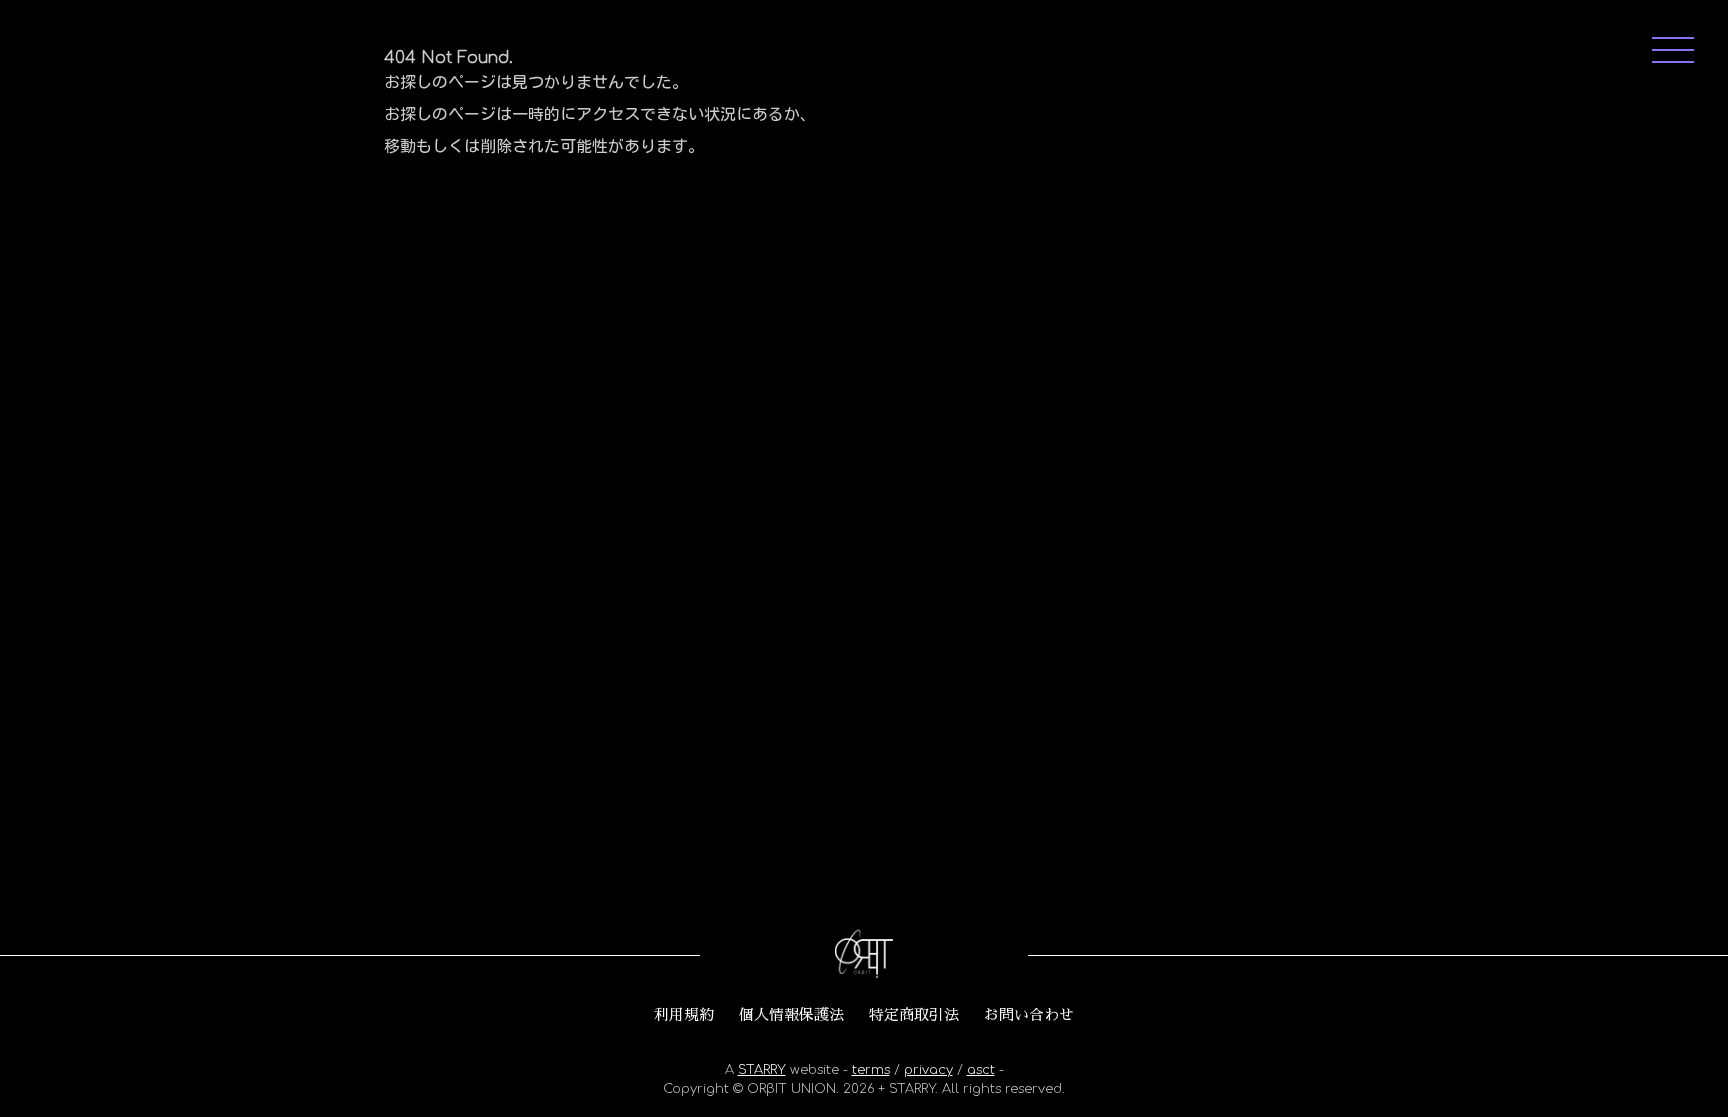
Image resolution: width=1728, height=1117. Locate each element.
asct (981, 1070)
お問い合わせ (1029, 1015)
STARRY (762, 1070)
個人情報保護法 (791, 1015)
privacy (928, 1070)
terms (871, 1070)
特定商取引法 (914, 1015)
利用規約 (684, 1015)
